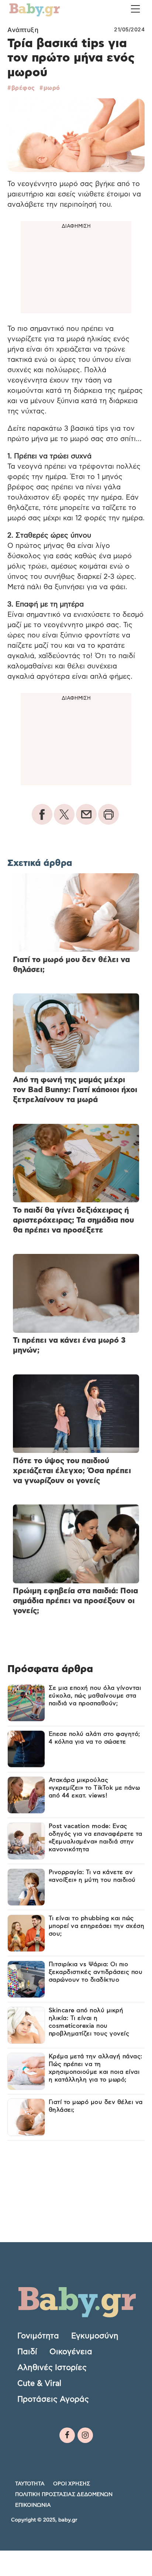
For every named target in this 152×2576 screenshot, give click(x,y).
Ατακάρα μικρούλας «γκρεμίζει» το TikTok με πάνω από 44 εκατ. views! (94, 1788)
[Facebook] (67, 2435)
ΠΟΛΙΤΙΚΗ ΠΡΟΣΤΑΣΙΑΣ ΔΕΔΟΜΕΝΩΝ (64, 2495)
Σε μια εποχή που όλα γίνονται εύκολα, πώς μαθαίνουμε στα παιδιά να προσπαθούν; (95, 1696)
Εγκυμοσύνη (95, 2336)
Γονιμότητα (38, 2336)
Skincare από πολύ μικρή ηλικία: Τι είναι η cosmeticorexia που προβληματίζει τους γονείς (89, 2022)
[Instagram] (85, 2435)
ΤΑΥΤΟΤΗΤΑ (30, 2484)
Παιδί (27, 2352)
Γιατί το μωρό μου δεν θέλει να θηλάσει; (96, 2106)
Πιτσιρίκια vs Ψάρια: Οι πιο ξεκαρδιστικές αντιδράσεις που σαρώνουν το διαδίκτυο (96, 1972)
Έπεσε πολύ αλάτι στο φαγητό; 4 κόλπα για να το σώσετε (94, 1738)
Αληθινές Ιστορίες (52, 2368)
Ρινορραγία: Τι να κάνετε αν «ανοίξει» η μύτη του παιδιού (92, 1876)
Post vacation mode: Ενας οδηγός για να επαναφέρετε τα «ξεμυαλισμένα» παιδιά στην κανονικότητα (96, 1838)
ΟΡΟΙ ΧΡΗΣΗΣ (72, 2484)
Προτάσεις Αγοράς (53, 2399)
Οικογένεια (71, 2352)
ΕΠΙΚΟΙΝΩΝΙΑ (33, 2505)
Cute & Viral (39, 2383)
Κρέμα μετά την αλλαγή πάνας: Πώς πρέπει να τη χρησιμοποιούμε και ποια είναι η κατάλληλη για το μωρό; (96, 2068)
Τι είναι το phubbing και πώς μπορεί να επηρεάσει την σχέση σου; (97, 1926)
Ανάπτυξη (23, 30)
